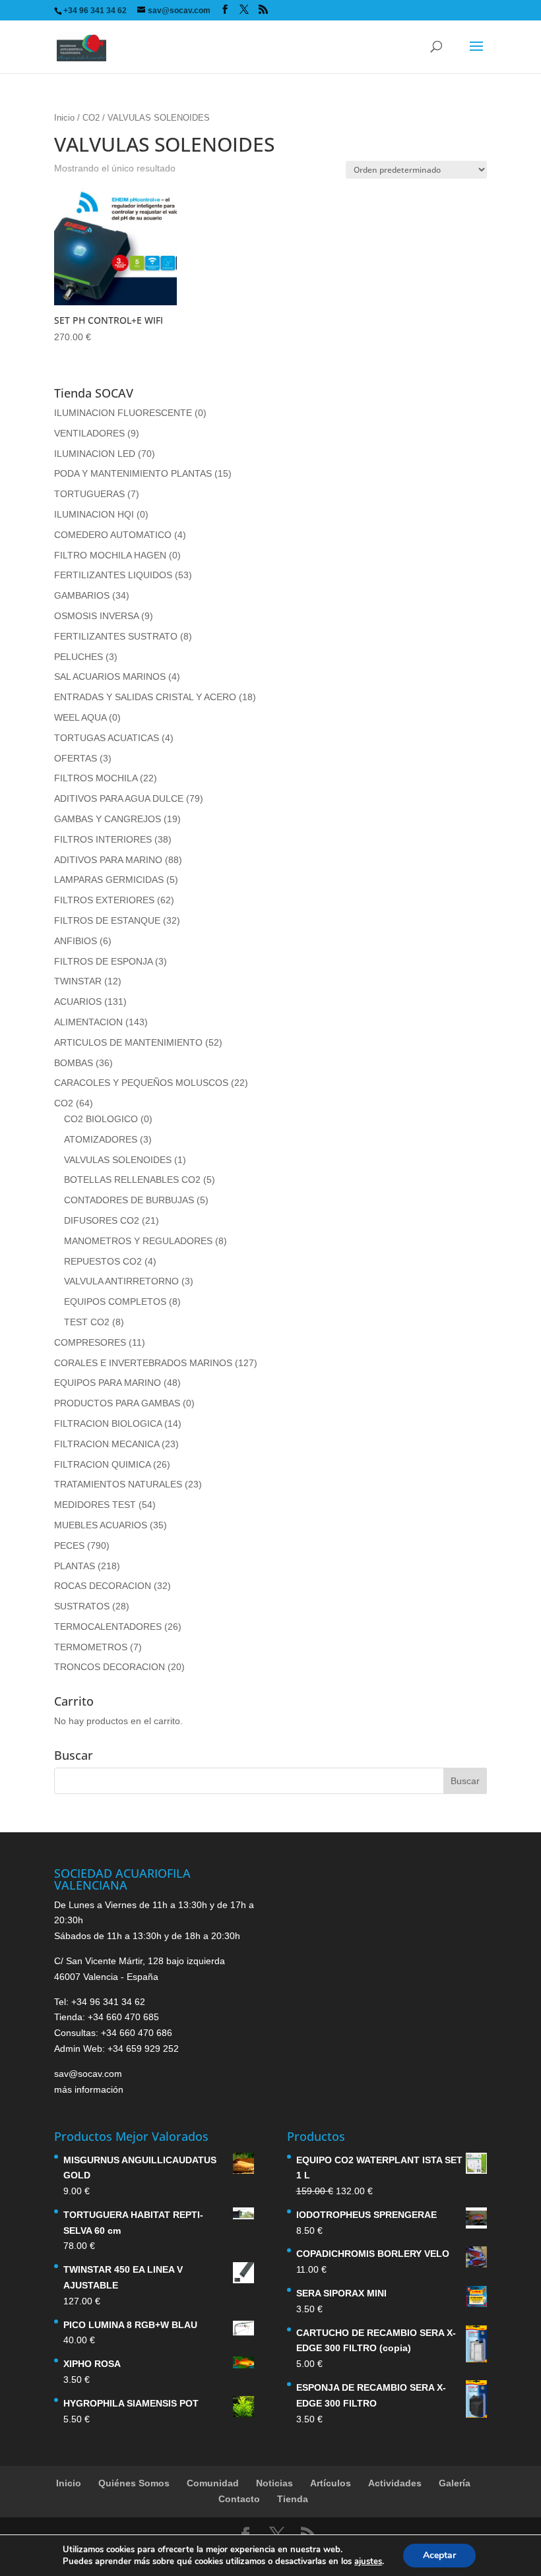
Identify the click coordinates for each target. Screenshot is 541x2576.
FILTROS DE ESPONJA (103, 961)
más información (89, 2089)
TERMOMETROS (91, 1647)
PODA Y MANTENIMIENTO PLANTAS (133, 473)
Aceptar (439, 2555)
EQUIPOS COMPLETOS (115, 1302)
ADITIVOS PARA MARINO (108, 860)
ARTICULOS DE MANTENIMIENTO (128, 1042)
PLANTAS (75, 1566)
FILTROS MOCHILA (96, 778)
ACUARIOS (78, 1002)
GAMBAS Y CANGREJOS (108, 819)
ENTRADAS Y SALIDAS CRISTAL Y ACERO (145, 697)
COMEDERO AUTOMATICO (113, 535)
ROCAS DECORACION (103, 1586)
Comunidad (213, 2483)
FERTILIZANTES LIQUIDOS (113, 575)
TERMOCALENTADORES (108, 1627)
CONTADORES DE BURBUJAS (129, 1200)
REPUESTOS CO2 (103, 1261)
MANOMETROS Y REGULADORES (138, 1241)
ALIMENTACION (88, 1022)
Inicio (64, 118)
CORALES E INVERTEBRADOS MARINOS (143, 1363)
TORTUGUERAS (89, 494)
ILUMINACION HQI (94, 514)
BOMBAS (74, 1063)
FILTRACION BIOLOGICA (108, 1423)
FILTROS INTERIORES (103, 839)
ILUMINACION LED (95, 454)
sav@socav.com (88, 2074)
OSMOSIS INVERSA (96, 616)
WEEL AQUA (80, 717)
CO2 (91, 118)
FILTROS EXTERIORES (104, 900)
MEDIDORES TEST (95, 1505)
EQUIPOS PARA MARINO (108, 1383)
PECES (69, 1545)
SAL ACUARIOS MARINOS (110, 676)
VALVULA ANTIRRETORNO (121, 1281)
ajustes (368, 2561)
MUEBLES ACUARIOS (101, 1525)
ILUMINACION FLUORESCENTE (123, 413)
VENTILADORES (89, 433)
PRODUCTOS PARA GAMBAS (117, 1403)
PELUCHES (79, 657)
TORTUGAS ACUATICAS (107, 738)
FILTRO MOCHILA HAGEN (110, 555)
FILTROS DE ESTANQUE (107, 920)
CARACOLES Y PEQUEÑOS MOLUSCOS (141, 1083)
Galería (455, 2483)
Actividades (395, 2483)
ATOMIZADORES (101, 1139)
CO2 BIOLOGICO (101, 1119)
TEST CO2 (87, 1322)
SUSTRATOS (82, 1606)
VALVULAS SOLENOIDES (118, 1160)
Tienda (293, 2499)
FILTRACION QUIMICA (102, 1464)
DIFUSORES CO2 (102, 1220)
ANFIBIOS (76, 941)
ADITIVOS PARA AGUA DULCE (119, 798)
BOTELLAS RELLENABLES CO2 (132, 1180)
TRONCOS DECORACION (110, 1667)
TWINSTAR (78, 981)
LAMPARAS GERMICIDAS (109, 880)
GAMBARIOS (82, 595)
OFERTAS (76, 758)
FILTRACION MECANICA (107, 1444)
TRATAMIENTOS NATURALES (118, 1484)
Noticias (274, 2483)
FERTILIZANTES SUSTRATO (116, 636)
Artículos (331, 2483)
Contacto (239, 2499)
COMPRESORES (90, 1342)
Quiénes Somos (134, 2483)
